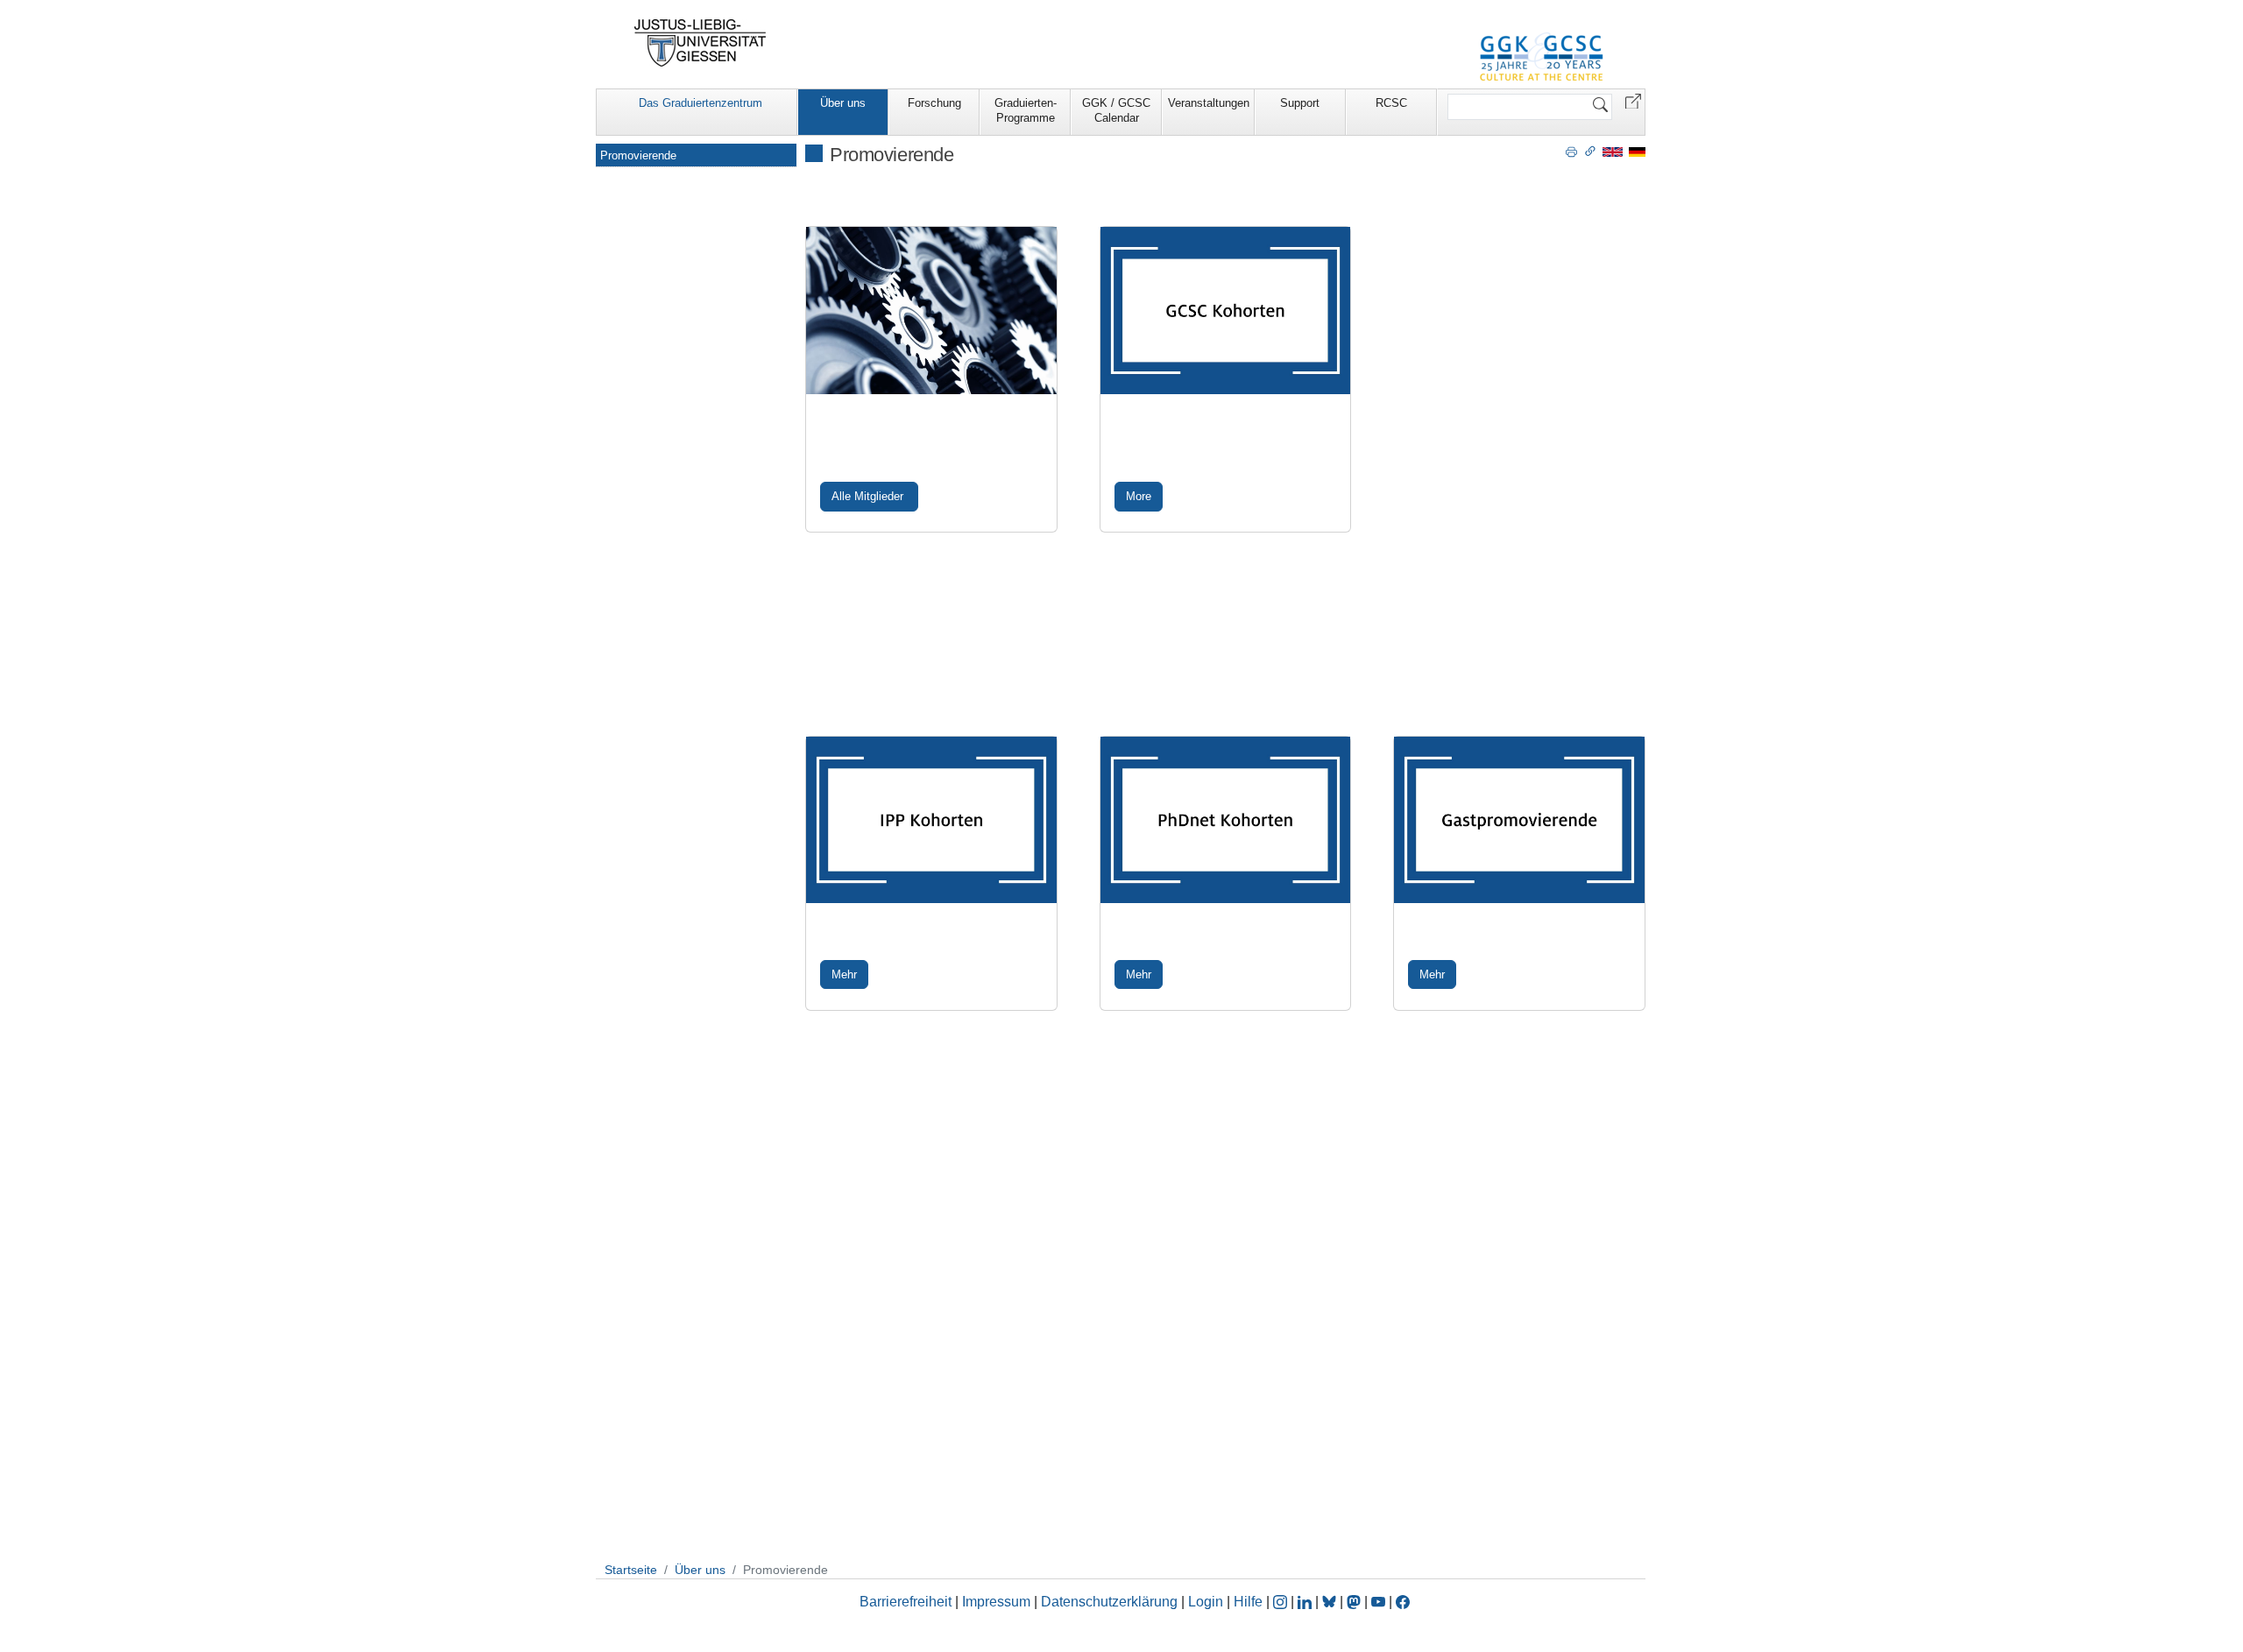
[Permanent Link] (1590, 151)
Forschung (934, 103)
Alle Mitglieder (869, 496)
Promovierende (638, 155)
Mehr (844, 974)
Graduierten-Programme (1026, 110)
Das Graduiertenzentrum (700, 103)
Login (1207, 1602)
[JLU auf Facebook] (1403, 1602)
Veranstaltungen (1209, 103)
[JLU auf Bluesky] (1331, 1602)
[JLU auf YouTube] (1378, 1602)
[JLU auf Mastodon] (1355, 1602)
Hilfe (1248, 1602)
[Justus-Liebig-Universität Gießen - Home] (700, 43)
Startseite (631, 1570)
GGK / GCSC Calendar (1116, 110)
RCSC (1391, 103)
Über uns (843, 103)
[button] (1633, 100)
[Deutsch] (1637, 151)
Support (1300, 103)
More (1139, 496)
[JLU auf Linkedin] (1306, 1602)
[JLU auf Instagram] (1282, 1602)
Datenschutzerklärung (1109, 1602)
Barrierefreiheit (906, 1602)
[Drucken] (1571, 151)
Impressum (996, 1602)
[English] (1613, 151)
